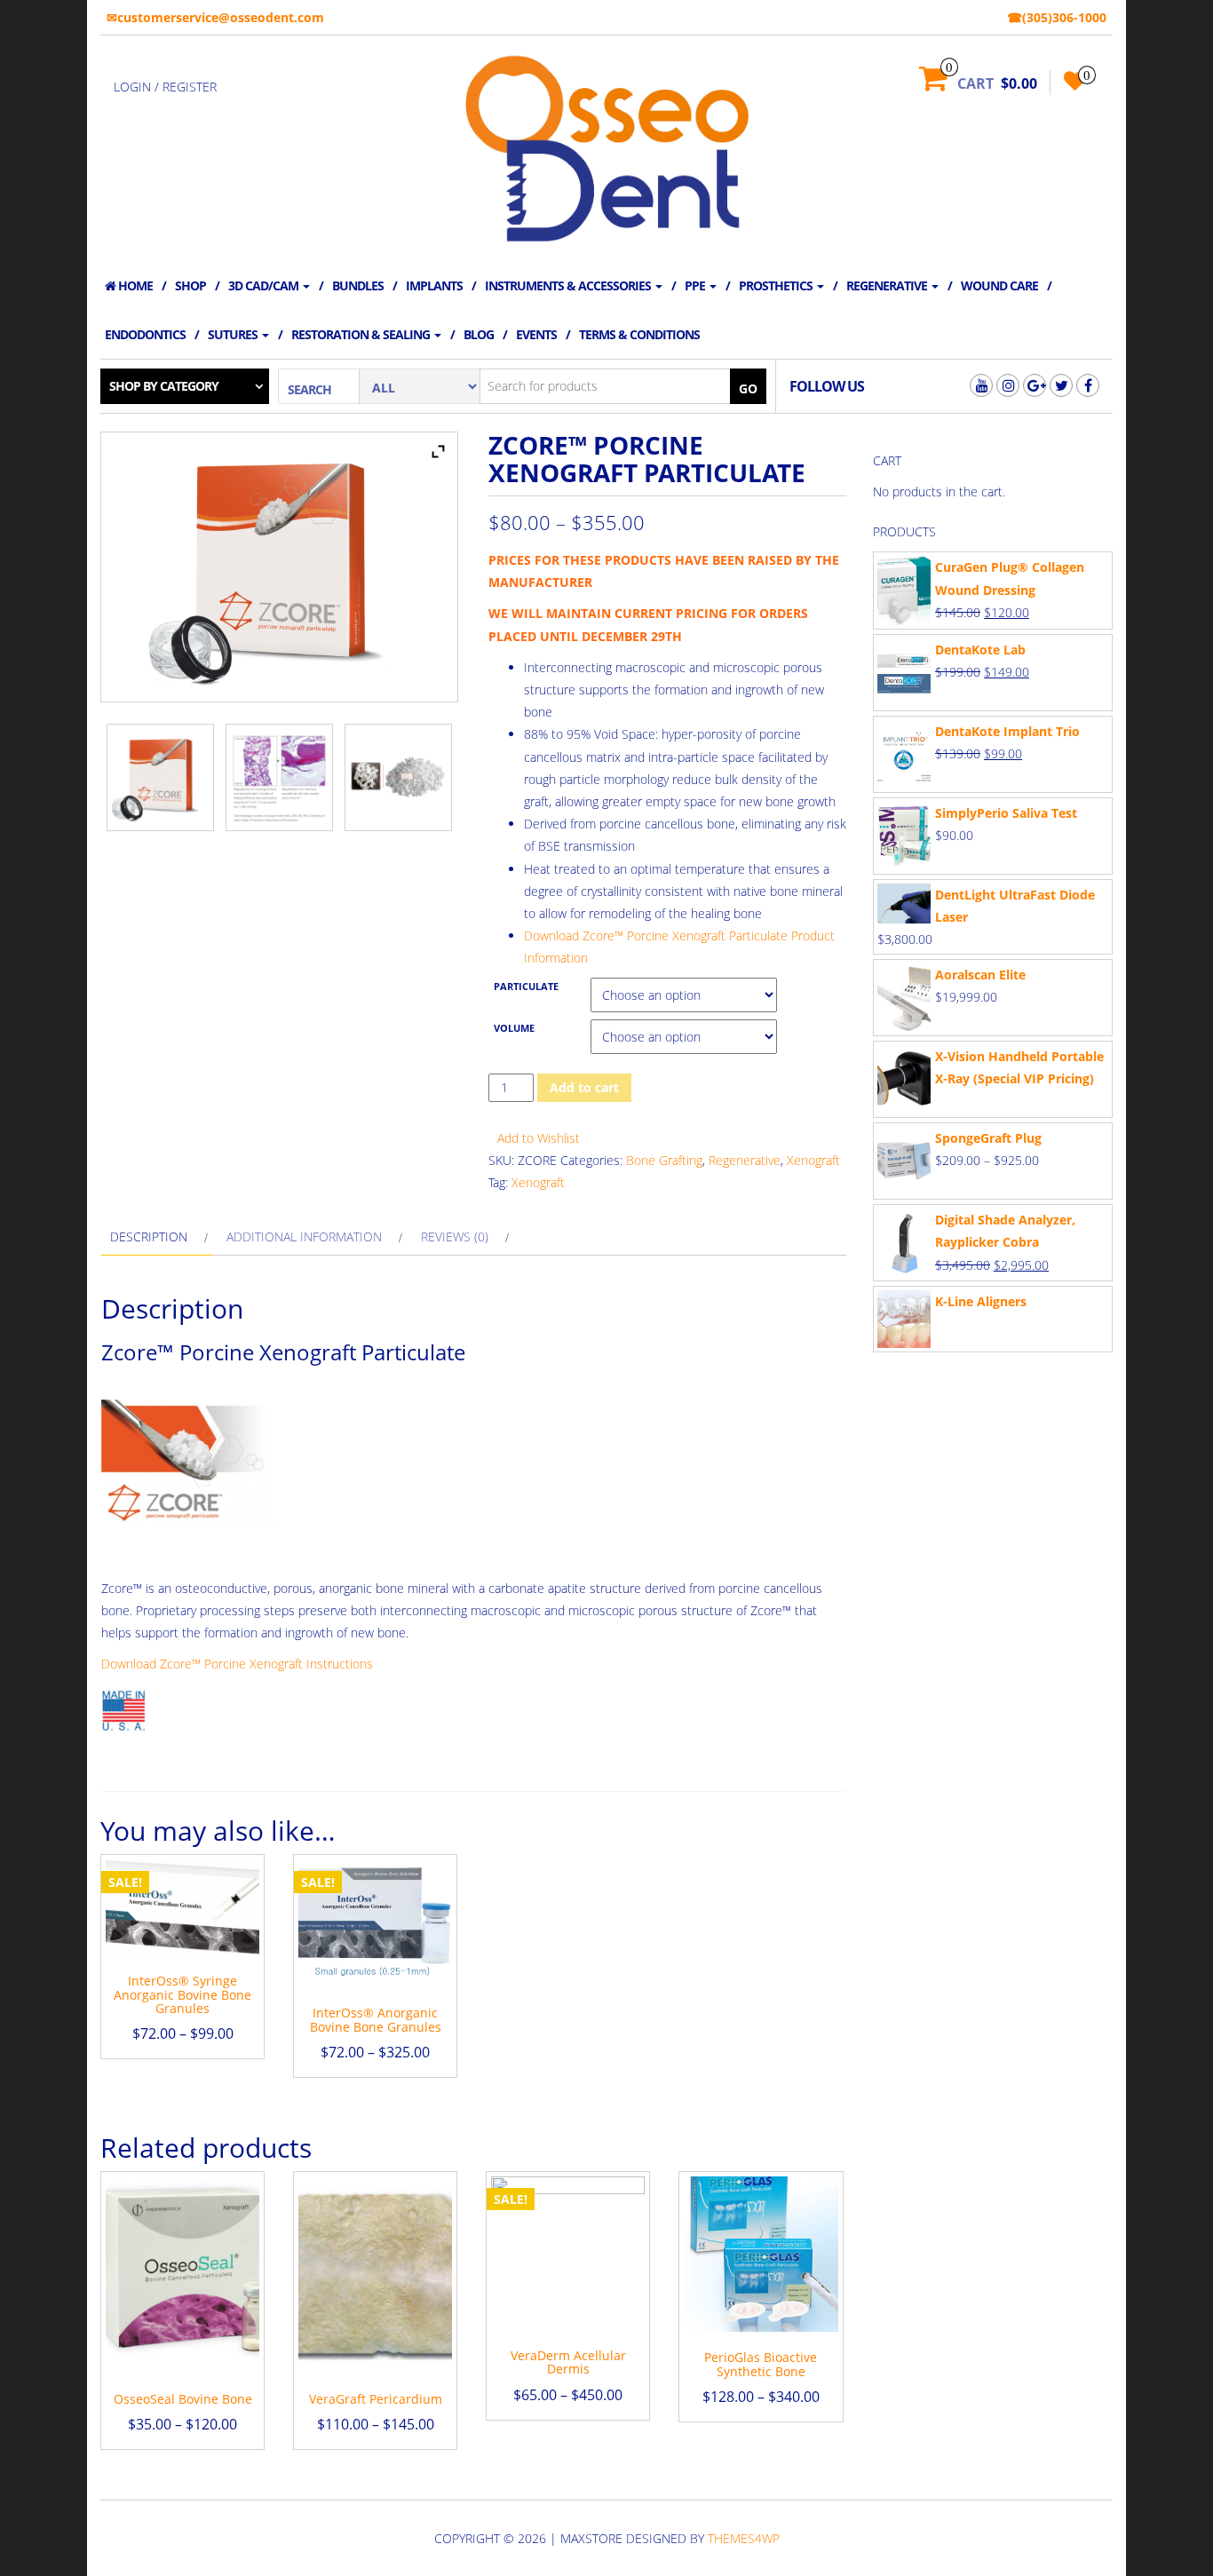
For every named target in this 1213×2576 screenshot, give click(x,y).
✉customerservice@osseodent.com (215, 17)
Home (134, 285)
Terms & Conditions (639, 334)
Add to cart (584, 1087)
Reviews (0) (455, 1236)
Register (190, 87)
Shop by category (164, 386)
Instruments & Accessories (569, 285)
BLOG (479, 334)
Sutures (234, 334)
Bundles (358, 285)
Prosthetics (777, 285)
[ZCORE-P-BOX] (160, 777)
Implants (434, 285)
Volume (514, 1028)
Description (149, 1236)
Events (536, 334)
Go (748, 388)
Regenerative (888, 285)
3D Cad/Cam (265, 285)
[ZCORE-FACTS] (279, 777)
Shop (190, 285)
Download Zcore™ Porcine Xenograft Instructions (237, 1664)
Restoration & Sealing (362, 334)
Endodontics (145, 334)
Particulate (526, 987)
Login (132, 87)
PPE (696, 285)
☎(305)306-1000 (1057, 17)
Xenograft (813, 1160)
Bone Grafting (664, 1160)
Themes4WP (744, 2538)
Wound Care (999, 285)
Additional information (304, 1236)
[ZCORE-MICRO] (398, 777)
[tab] (157, 1236)
